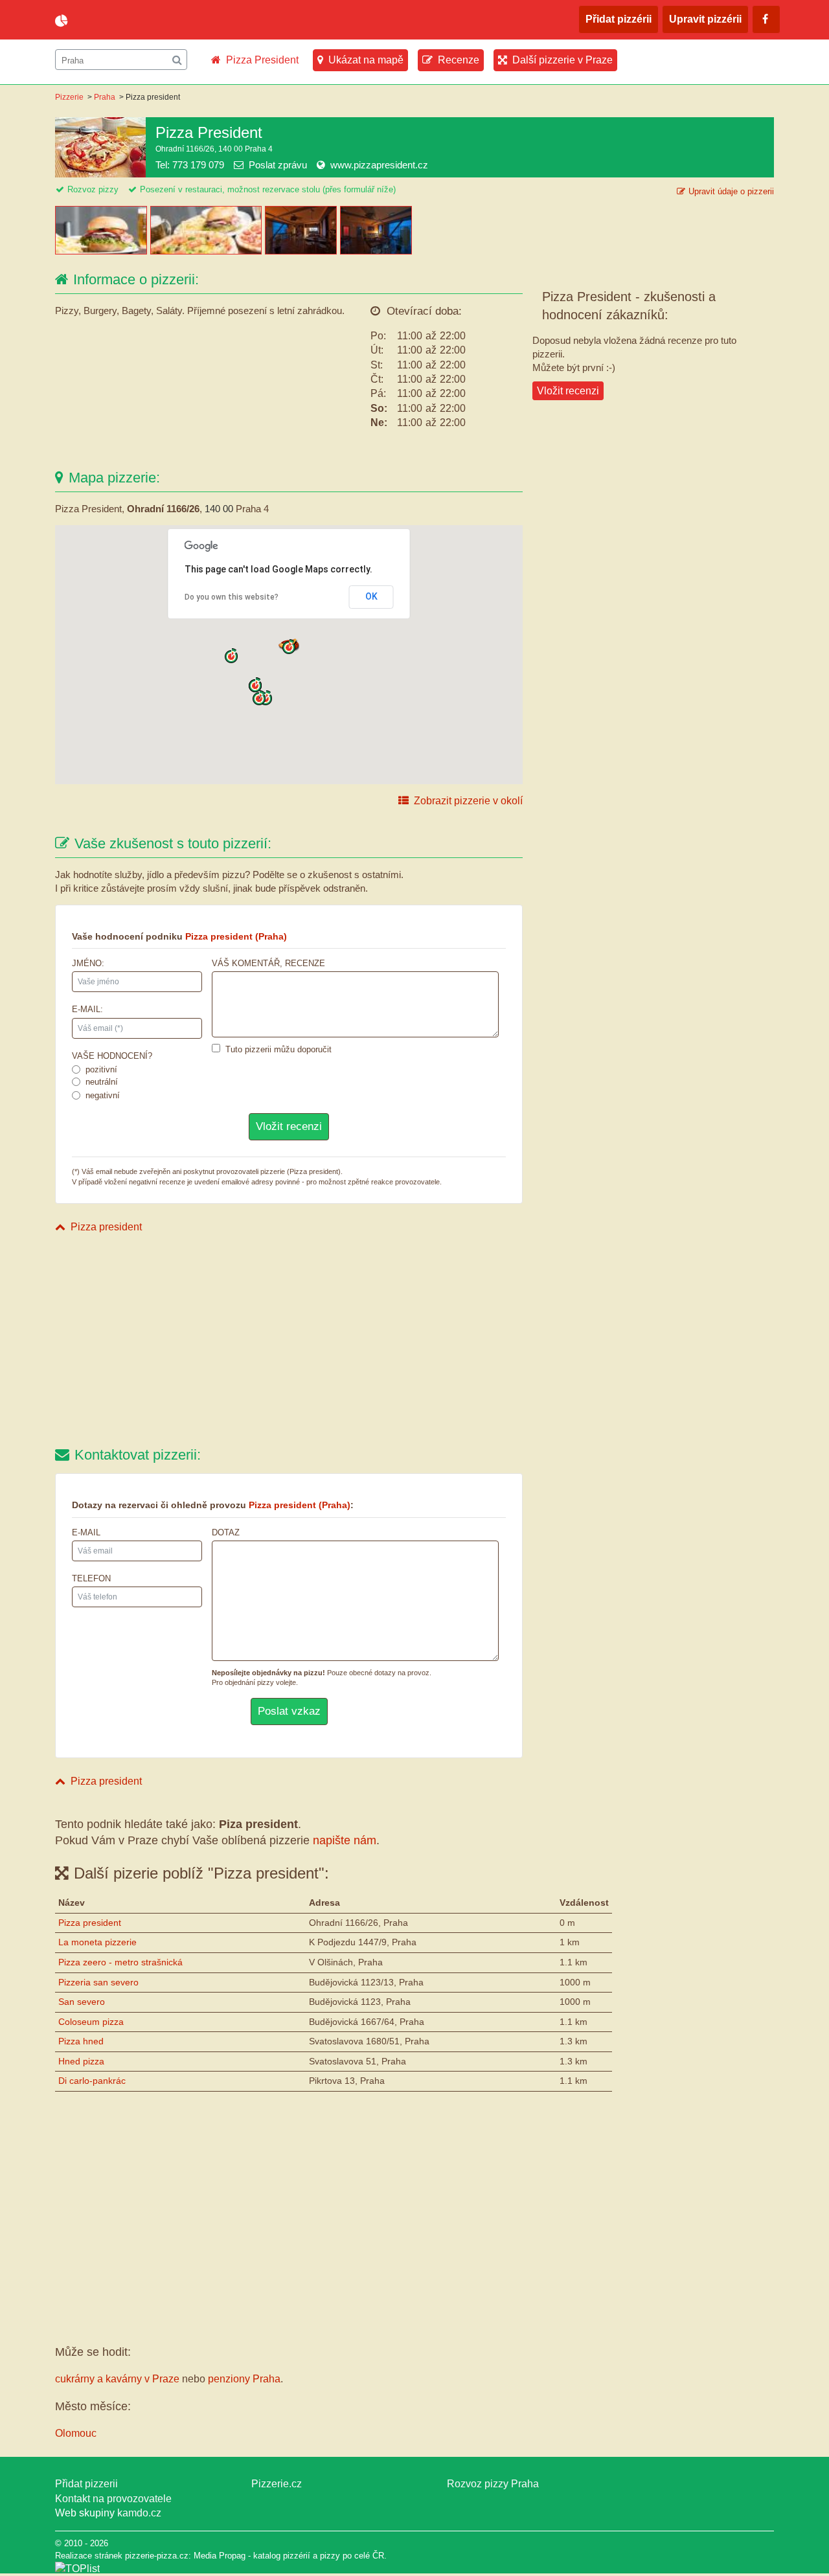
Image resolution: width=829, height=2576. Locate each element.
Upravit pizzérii (705, 19)
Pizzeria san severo (98, 1982)
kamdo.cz (139, 2513)
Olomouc (76, 2433)
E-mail (86, 1532)
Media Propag (220, 2556)
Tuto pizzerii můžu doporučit (278, 1049)
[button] (289, 647)
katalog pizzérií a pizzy (297, 2556)
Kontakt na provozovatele (113, 2499)
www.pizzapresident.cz (379, 165)
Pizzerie (69, 97)
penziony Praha (244, 2379)
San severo (82, 2002)
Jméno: (88, 963)
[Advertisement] (289, 1342)
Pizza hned (81, 2041)
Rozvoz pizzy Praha (493, 2484)
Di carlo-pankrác (92, 2081)
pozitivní (101, 1069)
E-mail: (87, 1009)
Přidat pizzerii (86, 2484)
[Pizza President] (103, 251)
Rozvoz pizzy (93, 189)
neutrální (102, 1082)
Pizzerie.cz (277, 2484)
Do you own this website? (232, 597)
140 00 (219, 509)
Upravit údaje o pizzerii (731, 191)
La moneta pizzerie (97, 1942)
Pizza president (106, 1227)
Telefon (91, 1578)
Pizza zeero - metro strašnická (120, 1962)
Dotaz (226, 1532)
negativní (103, 1095)
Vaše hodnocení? (112, 1056)
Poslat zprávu (278, 165)
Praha (105, 97)
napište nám (345, 1840)
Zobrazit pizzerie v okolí (468, 801)
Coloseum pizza (91, 2022)
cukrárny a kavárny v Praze (117, 2379)
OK (371, 596)
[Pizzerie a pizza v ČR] (77, 2569)
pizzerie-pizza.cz (130, 21)
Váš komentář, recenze (268, 963)
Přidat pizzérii (619, 19)
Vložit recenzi (568, 391)
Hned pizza (81, 2061)
